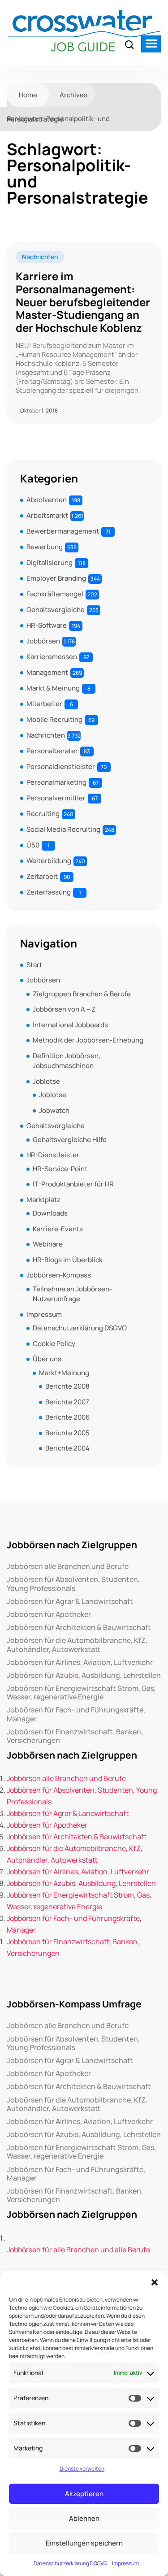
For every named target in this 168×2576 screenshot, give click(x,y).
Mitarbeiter (44, 704)
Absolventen (47, 500)
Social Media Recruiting (63, 829)
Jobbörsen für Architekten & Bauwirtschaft (79, 1627)
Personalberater (52, 751)
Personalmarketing (56, 782)
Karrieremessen (52, 657)
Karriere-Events (58, 1229)
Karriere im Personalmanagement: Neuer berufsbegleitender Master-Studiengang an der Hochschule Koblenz (83, 302)
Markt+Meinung (64, 1373)
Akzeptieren (84, 2494)
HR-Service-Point (60, 1169)
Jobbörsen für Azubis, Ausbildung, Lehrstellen (84, 1675)
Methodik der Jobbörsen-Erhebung (88, 1040)
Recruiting (43, 814)
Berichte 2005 (67, 1433)
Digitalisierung (50, 563)
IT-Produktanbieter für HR (73, 1184)
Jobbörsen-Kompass (59, 1275)
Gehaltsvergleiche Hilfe (70, 1140)
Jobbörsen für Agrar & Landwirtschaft (70, 1601)
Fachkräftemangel (55, 594)
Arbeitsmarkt (47, 515)
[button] (155, 2282)
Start (34, 965)
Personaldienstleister (61, 767)
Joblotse (46, 1081)
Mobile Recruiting (54, 719)
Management (47, 672)
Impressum (125, 2563)
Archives (73, 95)
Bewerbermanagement (63, 531)
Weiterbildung (49, 861)
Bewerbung (45, 547)
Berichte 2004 (67, 1448)
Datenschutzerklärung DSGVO (71, 2563)
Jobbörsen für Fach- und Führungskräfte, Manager (76, 1714)
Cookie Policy (54, 1344)
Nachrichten (40, 257)
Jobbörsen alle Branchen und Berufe (68, 1566)
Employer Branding (56, 578)
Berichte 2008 (67, 1386)
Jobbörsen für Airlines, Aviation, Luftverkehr (80, 1662)
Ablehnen (84, 2518)
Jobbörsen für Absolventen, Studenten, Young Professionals (73, 1584)
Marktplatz (43, 1200)
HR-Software (47, 625)
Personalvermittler (56, 798)
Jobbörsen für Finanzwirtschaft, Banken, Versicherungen (75, 1736)
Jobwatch (54, 1110)
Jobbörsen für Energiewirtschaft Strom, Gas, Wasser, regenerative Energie (81, 1693)
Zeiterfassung (49, 892)
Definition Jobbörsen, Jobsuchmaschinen (67, 1061)
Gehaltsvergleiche (56, 610)
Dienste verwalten (82, 2469)
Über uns (47, 1359)
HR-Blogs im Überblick (68, 1260)
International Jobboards (70, 1025)
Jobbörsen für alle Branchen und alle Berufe (78, 2250)
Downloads (50, 1213)
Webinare (48, 1244)
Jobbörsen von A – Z (64, 1009)
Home (28, 95)
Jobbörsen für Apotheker (49, 1614)
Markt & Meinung (53, 688)
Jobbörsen (43, 641)
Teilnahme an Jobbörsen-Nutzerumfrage (72, 1294)
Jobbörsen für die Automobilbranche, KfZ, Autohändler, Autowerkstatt (77, 1645)
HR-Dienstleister (53, 1155)
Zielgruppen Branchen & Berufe (82, 994)
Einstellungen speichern (84, 2543)
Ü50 (33, 845)
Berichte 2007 (67, 1402)
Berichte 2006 (67, 1417)
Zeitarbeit (42, 876)
